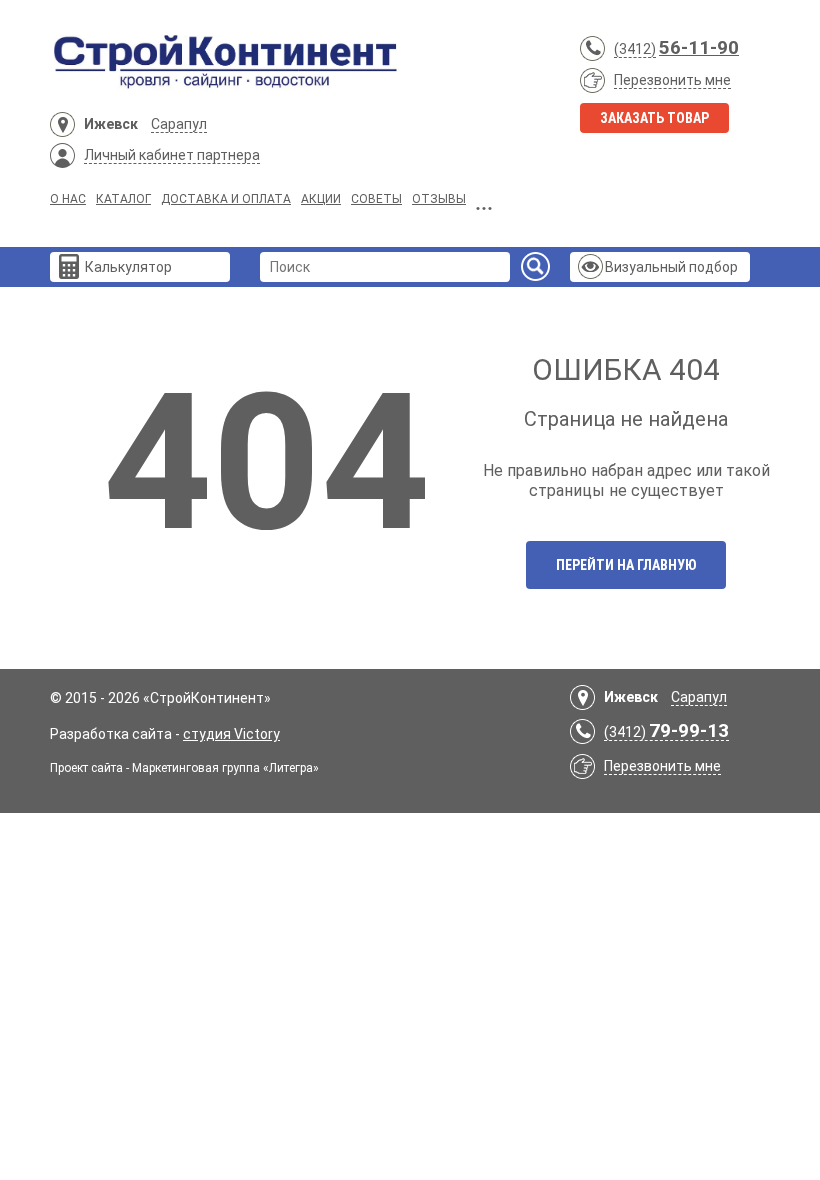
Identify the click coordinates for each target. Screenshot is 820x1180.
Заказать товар (654, 118)
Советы (376, 199)
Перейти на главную (626, 565)
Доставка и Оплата (226, 199)
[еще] (485, 202)
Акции (321, 199)
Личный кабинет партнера (172, 155)
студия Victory (231, 734)
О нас (68, 199)
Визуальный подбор (671, 267)
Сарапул (179, 124)
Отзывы (439, 199)
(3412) (635, 49)
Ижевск (111, 124)
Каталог (123, 199)
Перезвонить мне (672, 80)
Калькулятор (128, 267)
